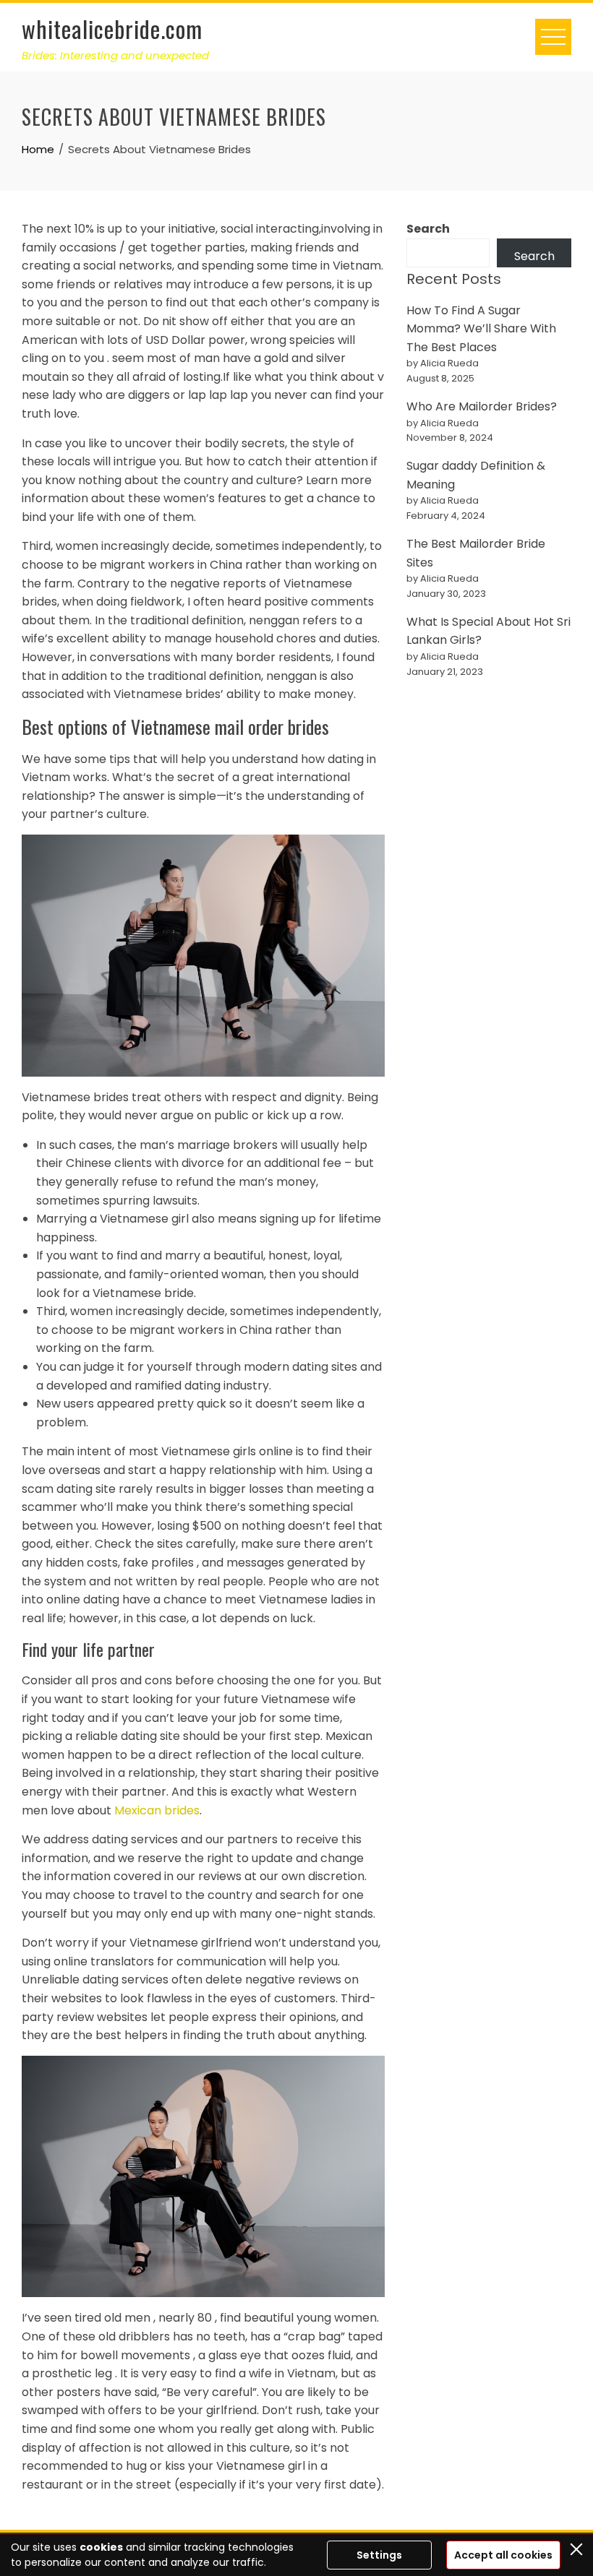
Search (428, 229)
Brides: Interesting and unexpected (115, 55)
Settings (379, 2555)
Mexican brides (157, 1810)
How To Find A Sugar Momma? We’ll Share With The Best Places (481, 329)
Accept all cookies (503, 2555)
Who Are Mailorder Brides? (482, 406)
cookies (101, 2547)
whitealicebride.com (112, 29)
